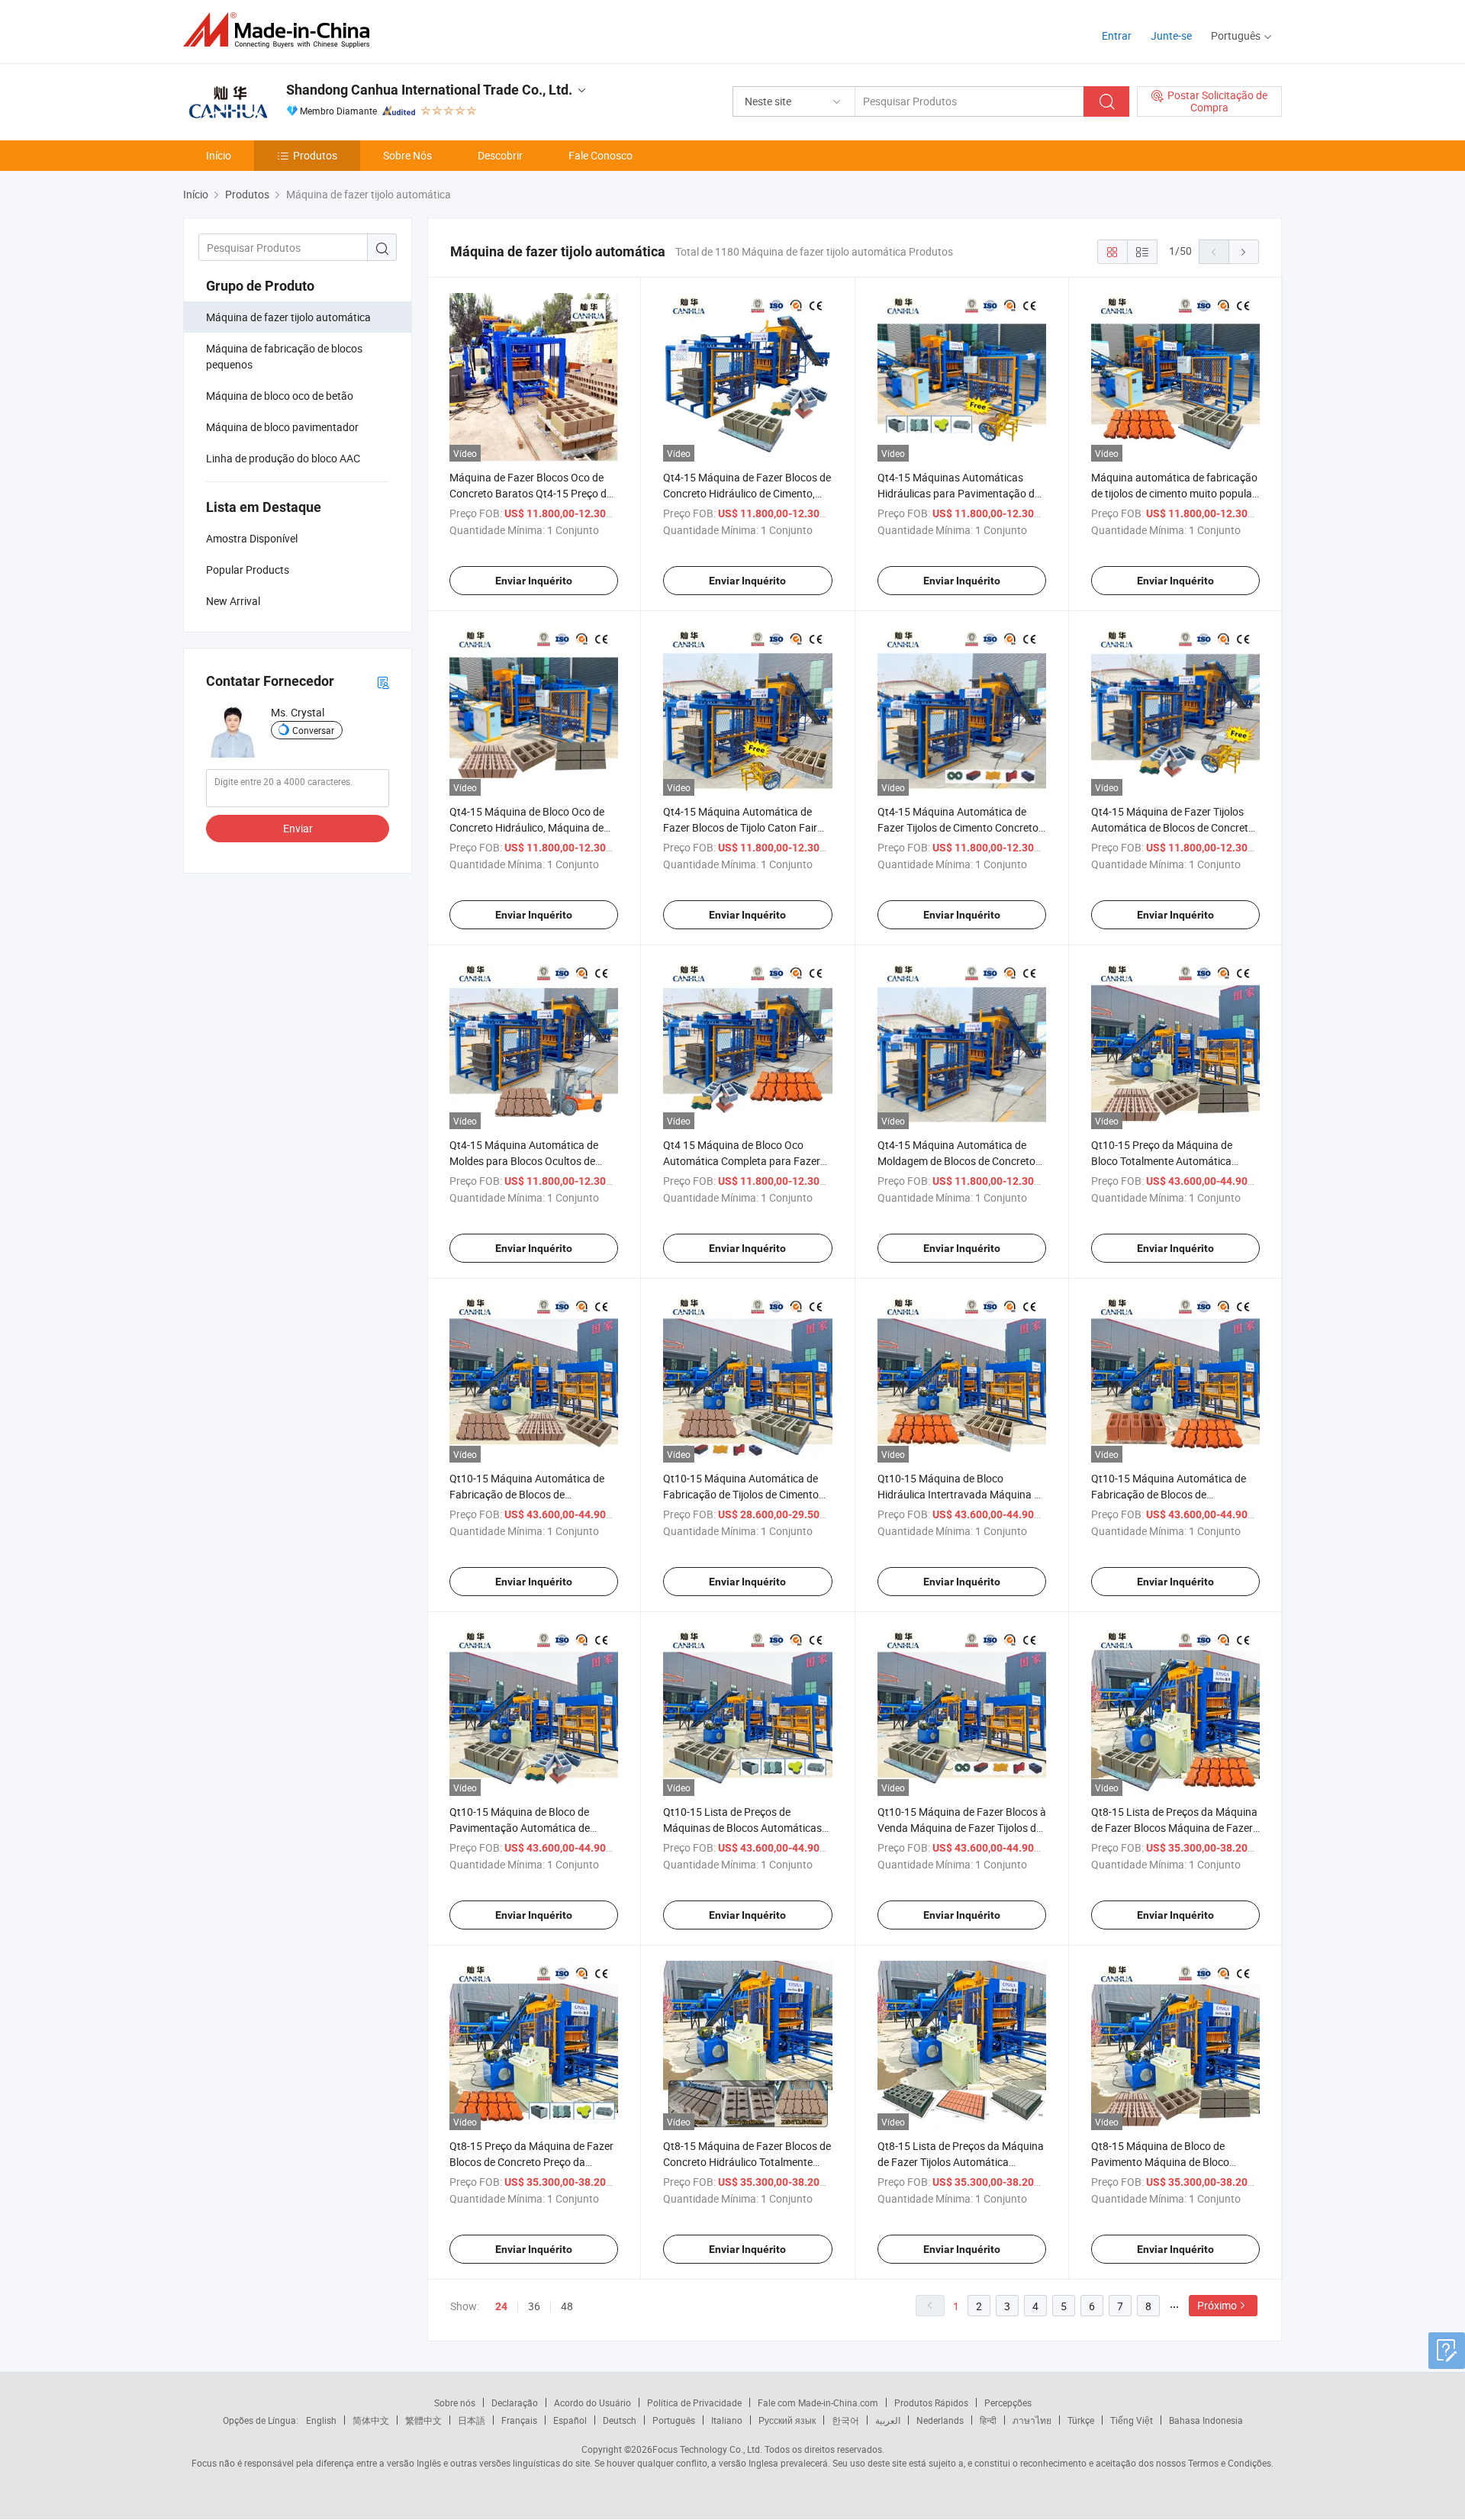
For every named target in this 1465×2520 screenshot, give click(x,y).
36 (534, 2306)
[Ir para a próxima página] (1244, 252)
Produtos (315, 155)
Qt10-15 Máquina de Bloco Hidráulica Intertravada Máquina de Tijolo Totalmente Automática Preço (962, 1494)
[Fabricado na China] (281, 30)
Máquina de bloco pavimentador (282, 427)
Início (219, 155)
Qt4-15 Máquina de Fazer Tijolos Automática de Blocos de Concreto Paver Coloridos (1173, 827)
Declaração (515, 2403)
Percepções (1008, 2403)
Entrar (1117, 35)
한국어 (845, 2420)
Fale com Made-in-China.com (818, 2403)
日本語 (472, 2420)
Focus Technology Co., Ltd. (707, 2449)
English (321, 2420)
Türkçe (1081, 2420)
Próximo (1217, 2305)
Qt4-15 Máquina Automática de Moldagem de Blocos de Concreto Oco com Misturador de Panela (956, 1161)
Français (519, 2420)
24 (501, 2306)
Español (570, 2420)
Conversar (313, 730)
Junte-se (1171, 35)
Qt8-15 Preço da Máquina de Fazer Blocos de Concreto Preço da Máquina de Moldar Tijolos (531, 2162)
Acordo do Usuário (592, 2403)
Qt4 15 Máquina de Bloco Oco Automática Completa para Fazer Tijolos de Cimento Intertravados (742, 1161)
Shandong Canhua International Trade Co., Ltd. (429, 90)
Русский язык (787, 2420)
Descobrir (500, 155)
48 (567, 2306)
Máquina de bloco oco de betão (280, 396)
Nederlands (940, 2420)
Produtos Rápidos (931, 2403)
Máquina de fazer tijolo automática (288, 317)
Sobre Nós (407, 155)
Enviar (298, 828)
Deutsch (620, 2420)
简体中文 (371, 2420)
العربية (888, 2420)
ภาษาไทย (1032, 2420)
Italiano (727, 2420)
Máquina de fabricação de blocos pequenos (284, 356)
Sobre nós (455, 2403)
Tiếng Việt (1132, 2420)
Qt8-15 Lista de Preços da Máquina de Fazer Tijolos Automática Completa (961, 2162)
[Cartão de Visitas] (383, 682)
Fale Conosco (600, 155)
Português (674, 2420)
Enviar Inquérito (534, 581)
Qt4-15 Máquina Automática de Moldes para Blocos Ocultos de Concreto (524, 1161)
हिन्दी (988, 2420)
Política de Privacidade (694, 2403)
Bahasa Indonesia (1206, 2420)
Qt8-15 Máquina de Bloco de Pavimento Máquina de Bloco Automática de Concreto (1160, 2162)
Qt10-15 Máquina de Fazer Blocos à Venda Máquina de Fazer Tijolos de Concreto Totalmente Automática (962, 1828)
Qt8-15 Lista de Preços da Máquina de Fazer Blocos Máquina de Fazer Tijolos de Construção (1174, 1828)
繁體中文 (423, 2420)
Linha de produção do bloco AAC (283, 458)
